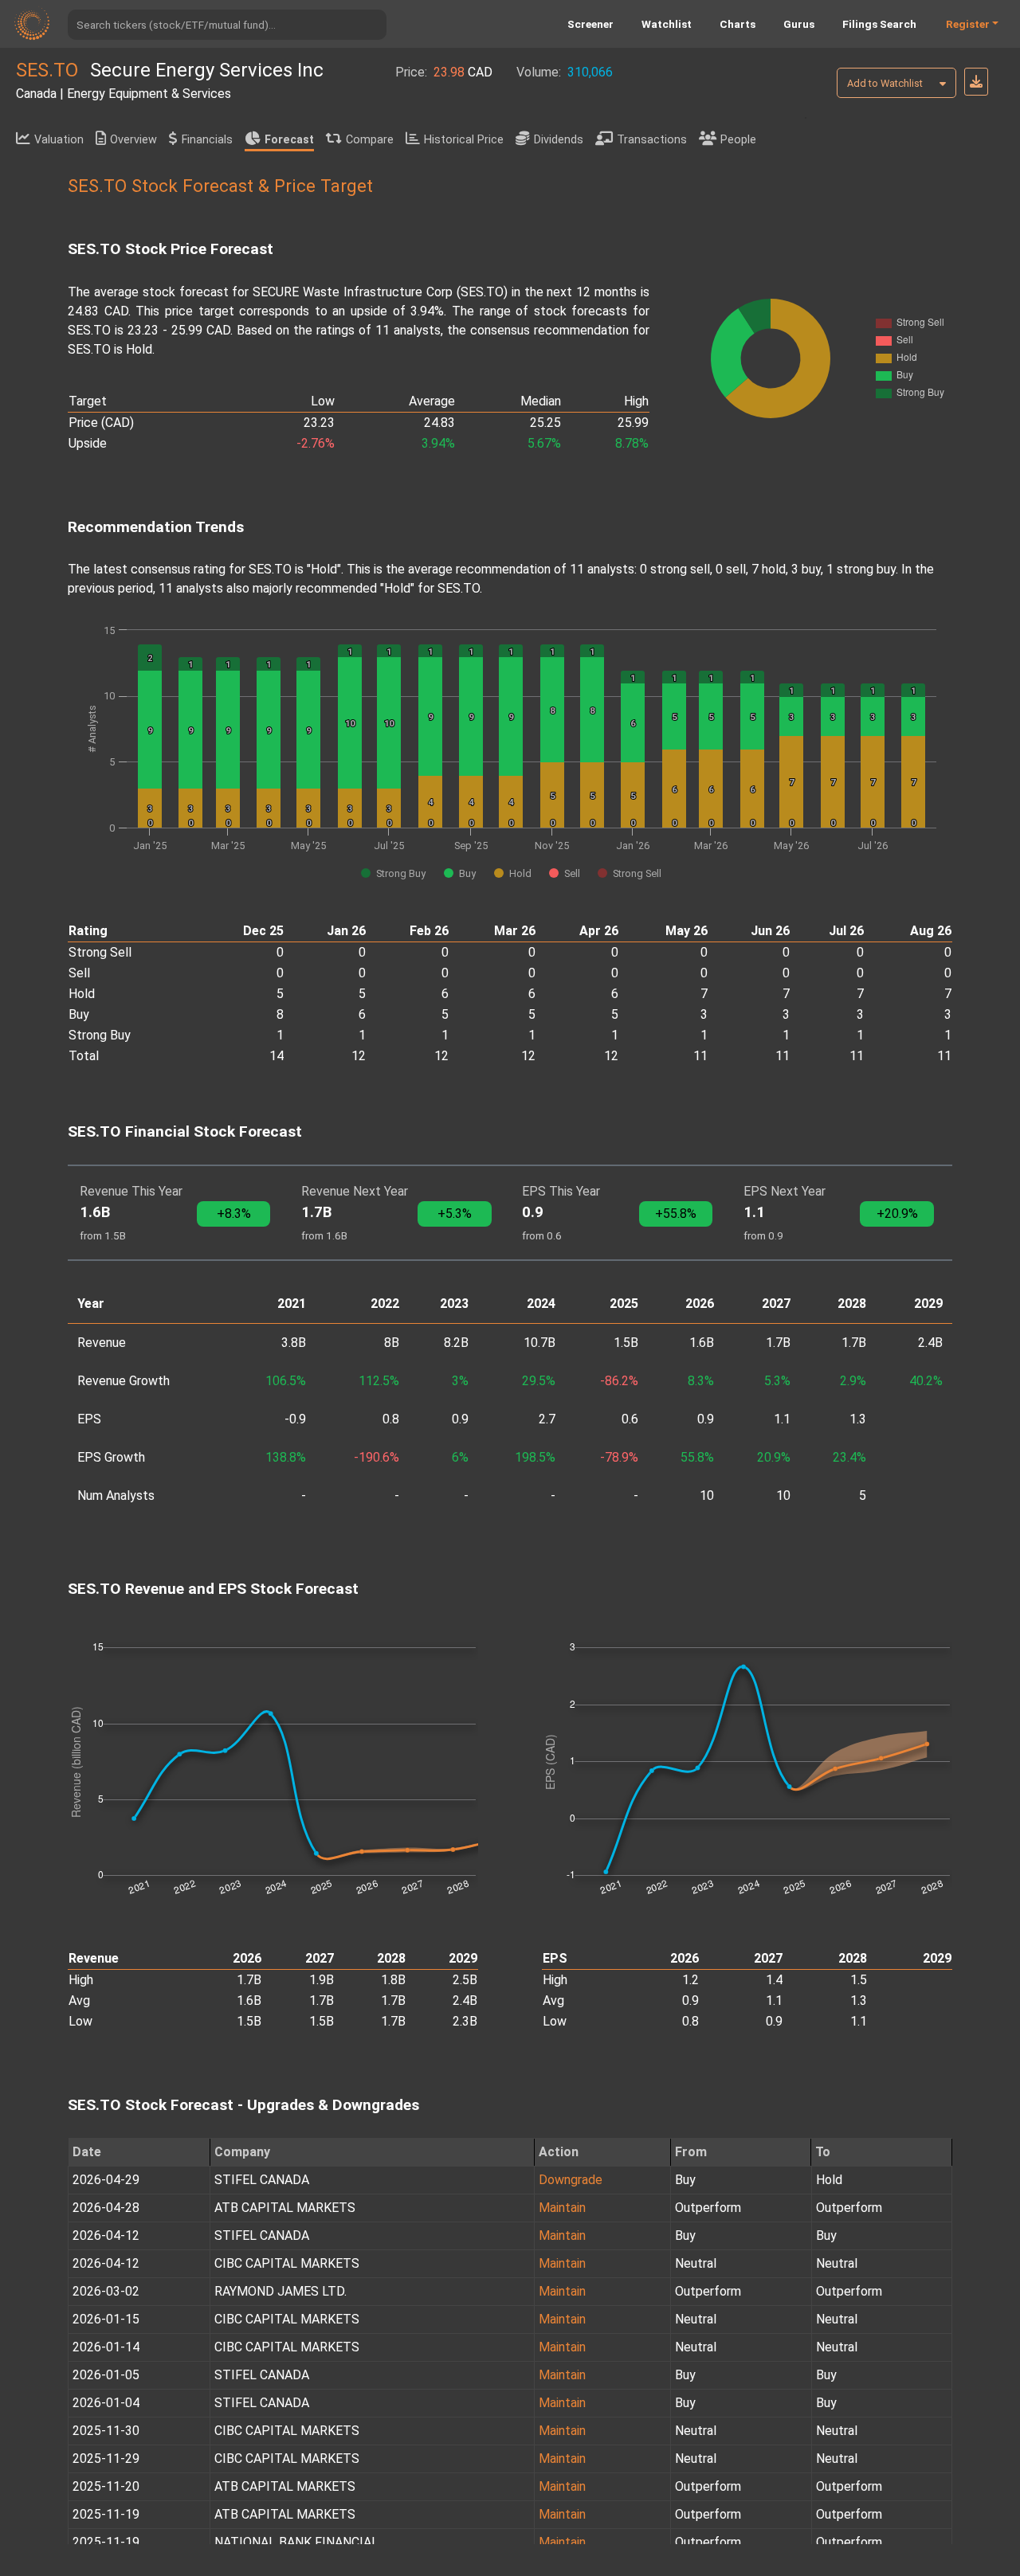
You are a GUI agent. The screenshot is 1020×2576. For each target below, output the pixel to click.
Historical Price (464, 140)
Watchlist (667, 24)
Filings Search (879, 24)
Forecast (289, 140)
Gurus (799, 24)
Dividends (559, 140)
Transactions (652, 140)
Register (968, 24)
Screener (590, 24)
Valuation (59, 140)
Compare (370, 140)
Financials (207, 140)
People (738, 140)
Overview (133, 140)
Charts (738, 24)
